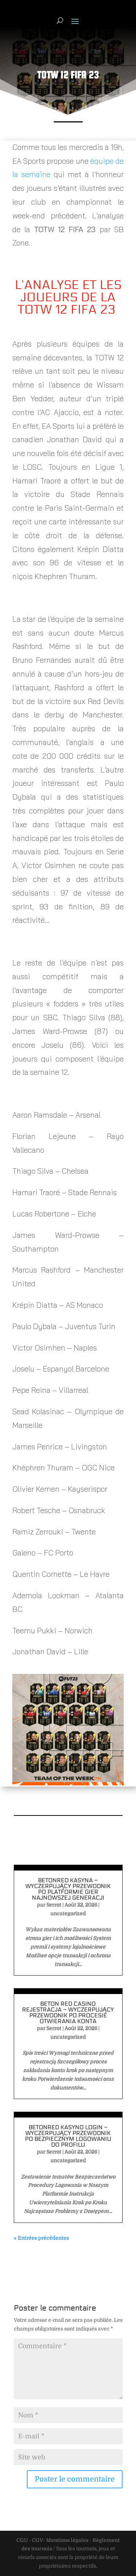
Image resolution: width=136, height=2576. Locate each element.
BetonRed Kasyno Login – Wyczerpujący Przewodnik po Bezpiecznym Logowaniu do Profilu (68, 2136)
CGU (22, 2540)
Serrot (54, 1905)
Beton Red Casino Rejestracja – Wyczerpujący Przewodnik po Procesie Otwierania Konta (68, 2012)
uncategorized (68, 1913)
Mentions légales (67, 2540)
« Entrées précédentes (41, 2238)
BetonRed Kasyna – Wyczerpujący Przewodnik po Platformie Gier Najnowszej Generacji (68, 1889)
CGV (38, 2540)
